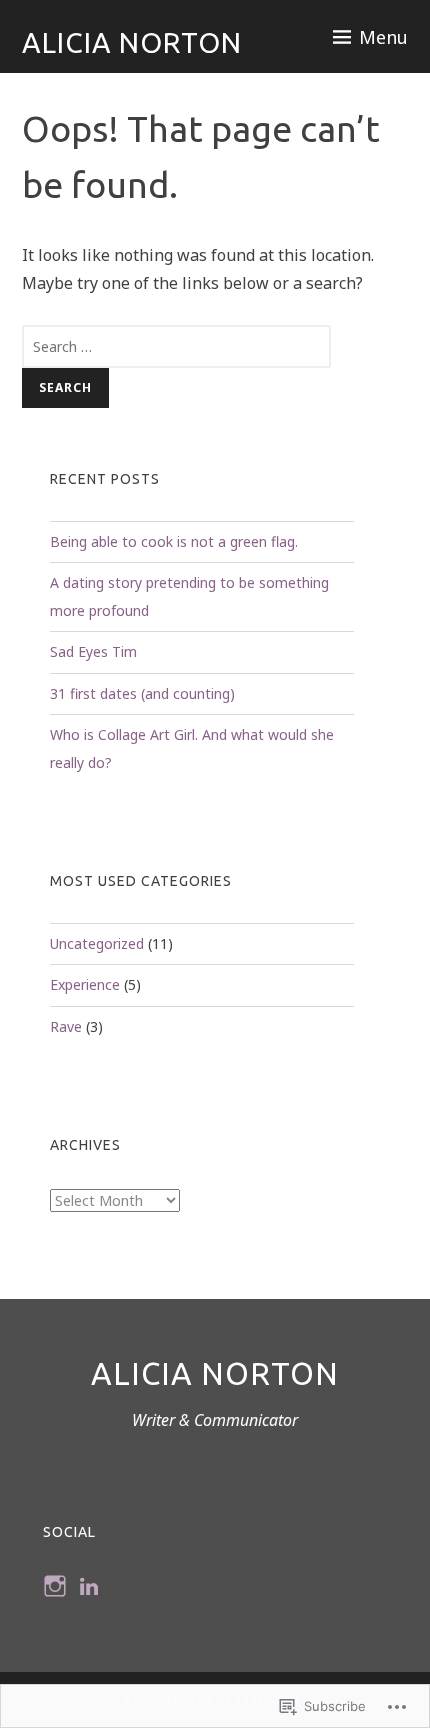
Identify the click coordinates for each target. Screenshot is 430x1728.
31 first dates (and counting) (142, 693)
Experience (85, 984)
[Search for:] (177, 346)
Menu (383, 37)
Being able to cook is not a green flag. (174, 541)
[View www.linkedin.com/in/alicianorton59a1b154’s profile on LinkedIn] (89, 1586)
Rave (66, 1026)
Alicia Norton (132, 42)
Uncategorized (97, 943)
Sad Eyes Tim (93, 651)
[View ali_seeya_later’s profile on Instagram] (55, 1586)
